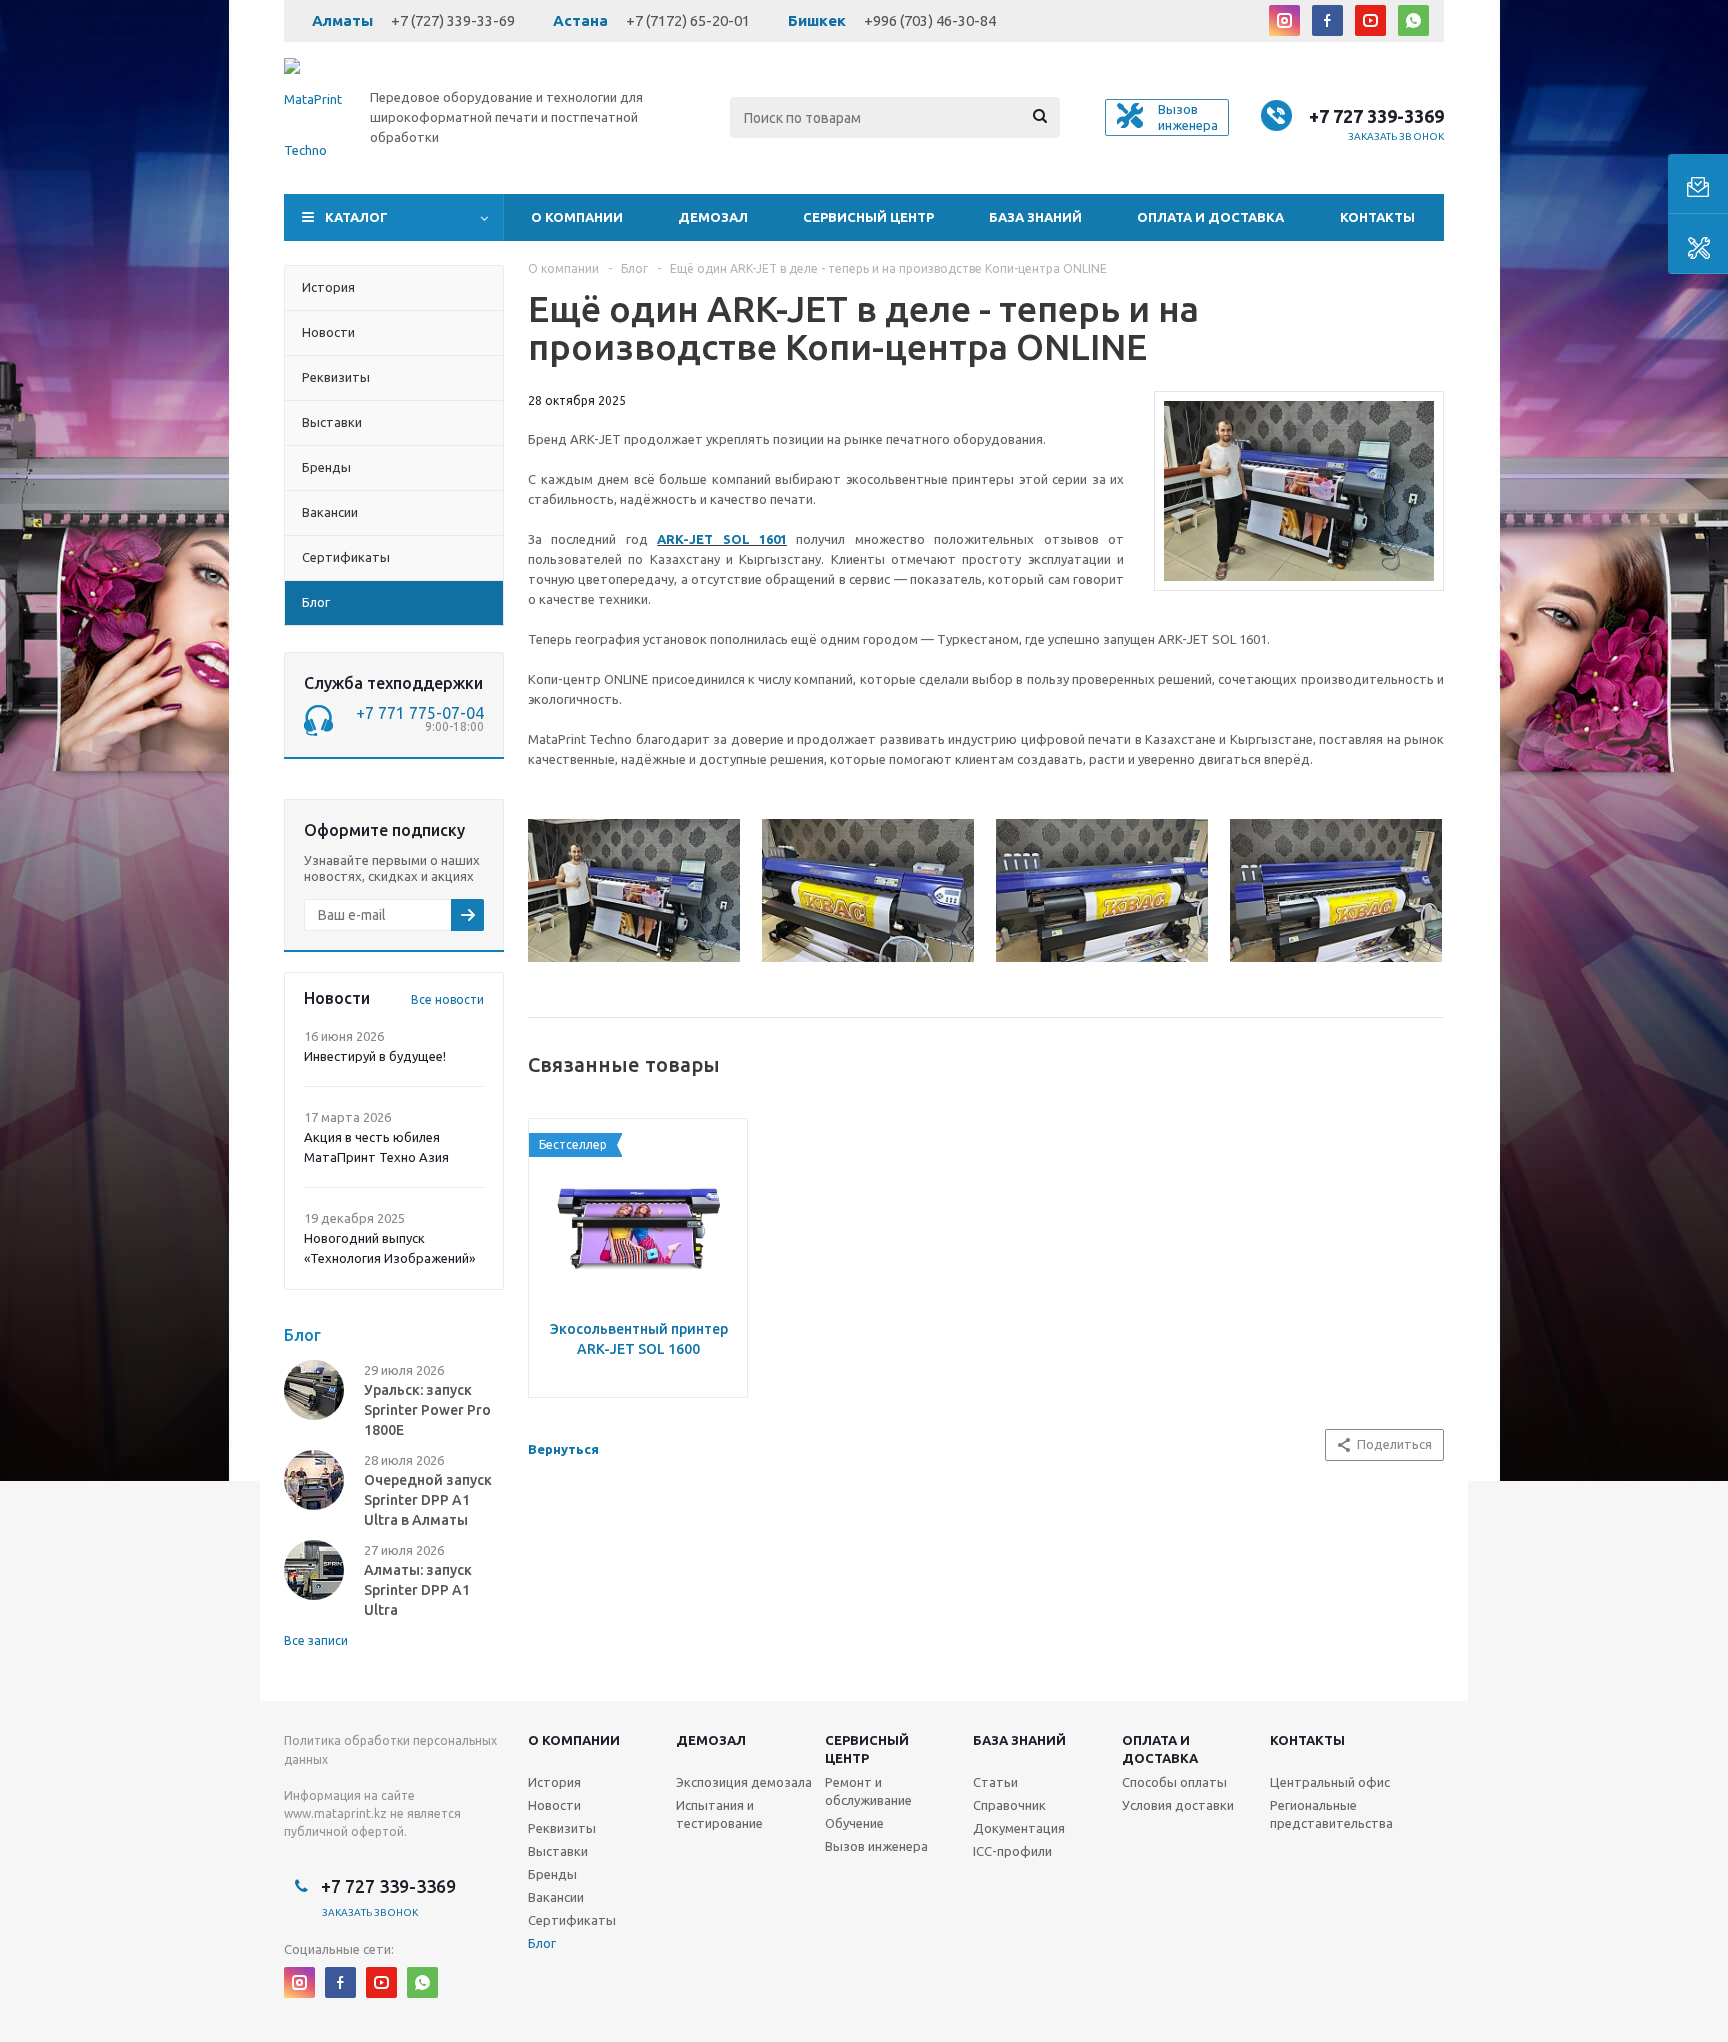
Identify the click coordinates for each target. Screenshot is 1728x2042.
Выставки (558, 1851)
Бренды (552, 1874)
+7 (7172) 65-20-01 (688, 20)
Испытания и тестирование (719, 1814)
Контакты (1377, 217)
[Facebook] (1327, 20)
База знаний (1035, 217)
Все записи (316, 1640)
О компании (577, 217)
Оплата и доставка (1210, 217)
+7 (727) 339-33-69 (453, 20)
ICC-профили (1012, 1851)
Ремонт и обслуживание (868, 1791)
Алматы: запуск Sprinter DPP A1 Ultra (418, 1590)
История (554, 1782)
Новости (554, 1805)
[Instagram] (1284, 20)
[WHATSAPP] (1413, 20)
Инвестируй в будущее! (375, 1056)
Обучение (854, 1823)
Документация (1019, 1828)
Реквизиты (562, 1828)
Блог (542, 1943)
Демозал (713, 217)
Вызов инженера (876, 1846)
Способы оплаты (1174, 1782)
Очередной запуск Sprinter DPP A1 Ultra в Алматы (428, 1500)
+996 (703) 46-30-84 (930, 20)
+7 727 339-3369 (1376, 116)
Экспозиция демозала (744, 1782)
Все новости (447, 999)
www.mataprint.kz (335, 1813)
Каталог (356, 217)
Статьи (995, 1782)
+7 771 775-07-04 (420, 713)
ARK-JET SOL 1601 (722, 539)
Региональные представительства (1331, 1814)
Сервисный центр (868, 217)
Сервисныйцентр (867, 1749)
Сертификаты (572, 1920)
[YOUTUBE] (1370, 20)
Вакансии (556, 1897)
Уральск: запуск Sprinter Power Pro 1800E (427, 1410)
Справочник (1009, 1805)
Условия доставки (1178, 1805)
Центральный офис (1330, 1782)
